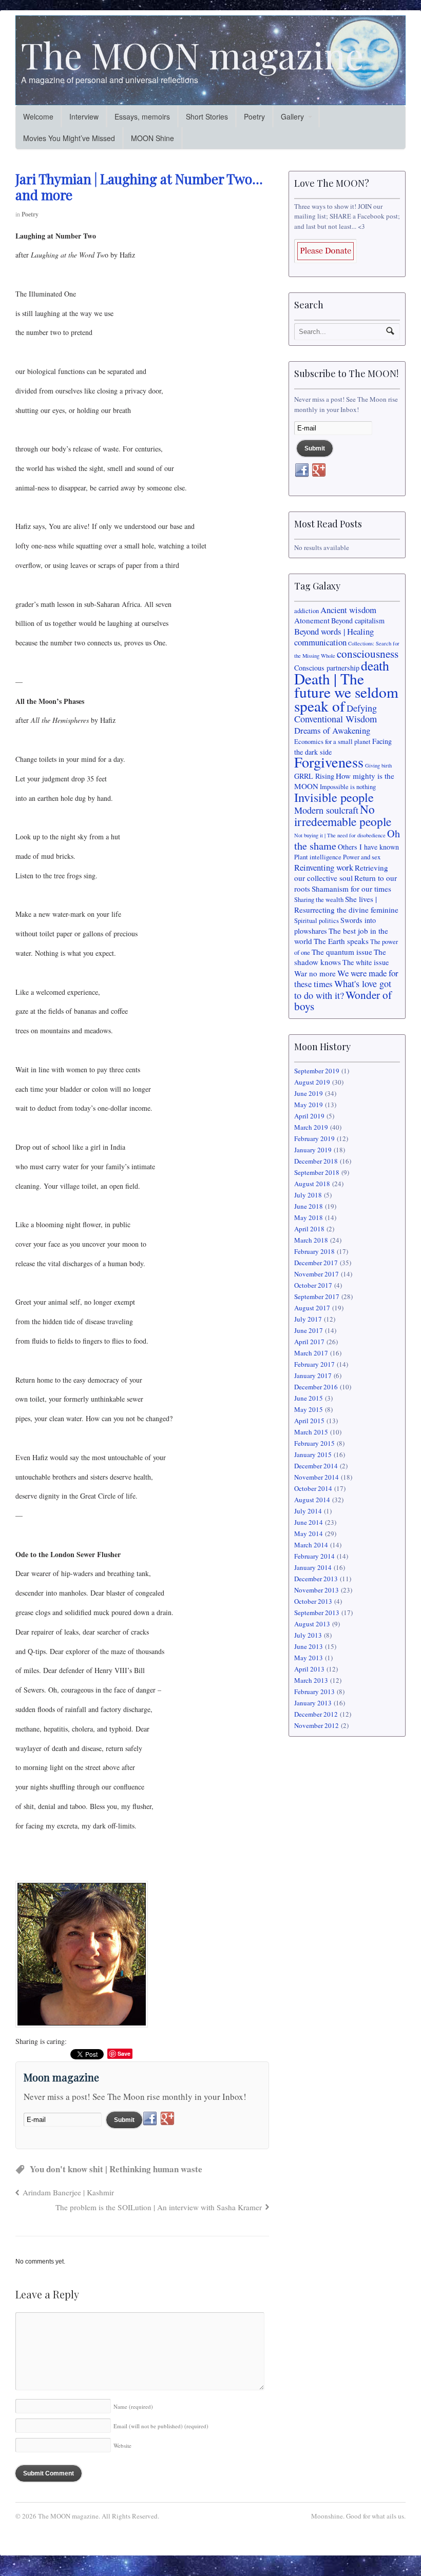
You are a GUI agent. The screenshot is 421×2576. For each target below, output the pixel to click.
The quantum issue (342, 952)
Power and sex (362, 857)
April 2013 (309, 1669)
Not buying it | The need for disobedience (340, 835)
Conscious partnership (327, 668)
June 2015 (309, 1398)
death (375, 665)
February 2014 (314, 1556)
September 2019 (317, 1071)
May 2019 (309, 1105)
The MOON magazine (192, 54)
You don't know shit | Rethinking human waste (116, 2169)
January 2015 (313, 1454)
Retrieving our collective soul (341, 873)
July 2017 (308, 1319)
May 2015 (309, 1409)
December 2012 (316, 1714)
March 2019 (311, 1127)
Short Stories (207, 116)
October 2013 (313, 1601)
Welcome (38, 116)
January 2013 (313, 1703)
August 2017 (312, 1308)
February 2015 (314, 1443)
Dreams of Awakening (332, 730)
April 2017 (309, 1342)
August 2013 (312, 1624)
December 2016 (316, 1387)
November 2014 (317, 1477)
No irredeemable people (343, 815)
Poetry (254, 116)
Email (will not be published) (161, 2426)
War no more (315, 973)
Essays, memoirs (142, 116)
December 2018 (316, 1161)
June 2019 (309, 1093)
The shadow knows (340, 957)
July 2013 (308, 1635)
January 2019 (313, 1150)
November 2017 (317, 1274)
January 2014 (313, 1567)
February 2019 (314, 1138)
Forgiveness (329, 762)
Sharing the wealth (319, 900)
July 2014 (308, 1511)
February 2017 (314, 1364)
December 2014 (316, 1466)
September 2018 (317, 1172)
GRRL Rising (314, 776)
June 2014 (309, 1522)
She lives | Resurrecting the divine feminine (346, 904)
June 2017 (309, 1330)
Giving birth (378, 765)
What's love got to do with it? (343, 989)
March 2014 (311, 1545)
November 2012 (317, 1725)
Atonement (312, 620)
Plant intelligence (318, 857)
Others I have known (368, 847)
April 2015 (309, 1421)
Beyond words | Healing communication (334, 637)
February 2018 (314, 1251)
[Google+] (167, 2119)
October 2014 (313, 1488)
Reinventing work (324, 867)
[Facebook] (150, 2119)
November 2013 (317, 1590)
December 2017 (316, 1263)
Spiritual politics (317, 921)
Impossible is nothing (348, 787)
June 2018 (309, 1206)
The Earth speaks (341, 941)
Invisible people (334, 797)
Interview (84, 116)
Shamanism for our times (351, 889)
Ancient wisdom (348, 610)
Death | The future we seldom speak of (346, 692)
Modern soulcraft (326, 810)
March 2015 (311, 1432)
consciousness (368, 654)
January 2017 (313, 1375)
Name (133, 2406)
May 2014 (309, 1533)
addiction (307, 611)
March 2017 (311, 1353)
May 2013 (309, 1658)
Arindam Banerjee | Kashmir (68, 2192)
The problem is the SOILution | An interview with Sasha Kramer (159, 2207)
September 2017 (317, 1296)
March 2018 (311, 1240)
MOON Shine (152, 138)
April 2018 (309, 1229)
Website (122, 2445)
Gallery (292, 116)
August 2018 (312, 1184)
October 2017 (313, 1285)
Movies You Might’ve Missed (69, 138)
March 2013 (311, 1680)
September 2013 (317, 1613)
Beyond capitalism (358, 621)
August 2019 (312, 1082)
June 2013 (309, 1646)
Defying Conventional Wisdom (336, 714)
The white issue (366, 962)
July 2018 (308, 1195)
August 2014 (312, 1500)
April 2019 (309, 1116)
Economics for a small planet (332, 742)
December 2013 (316, 1579)
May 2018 (309, 1217)
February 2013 (314, 1692)
